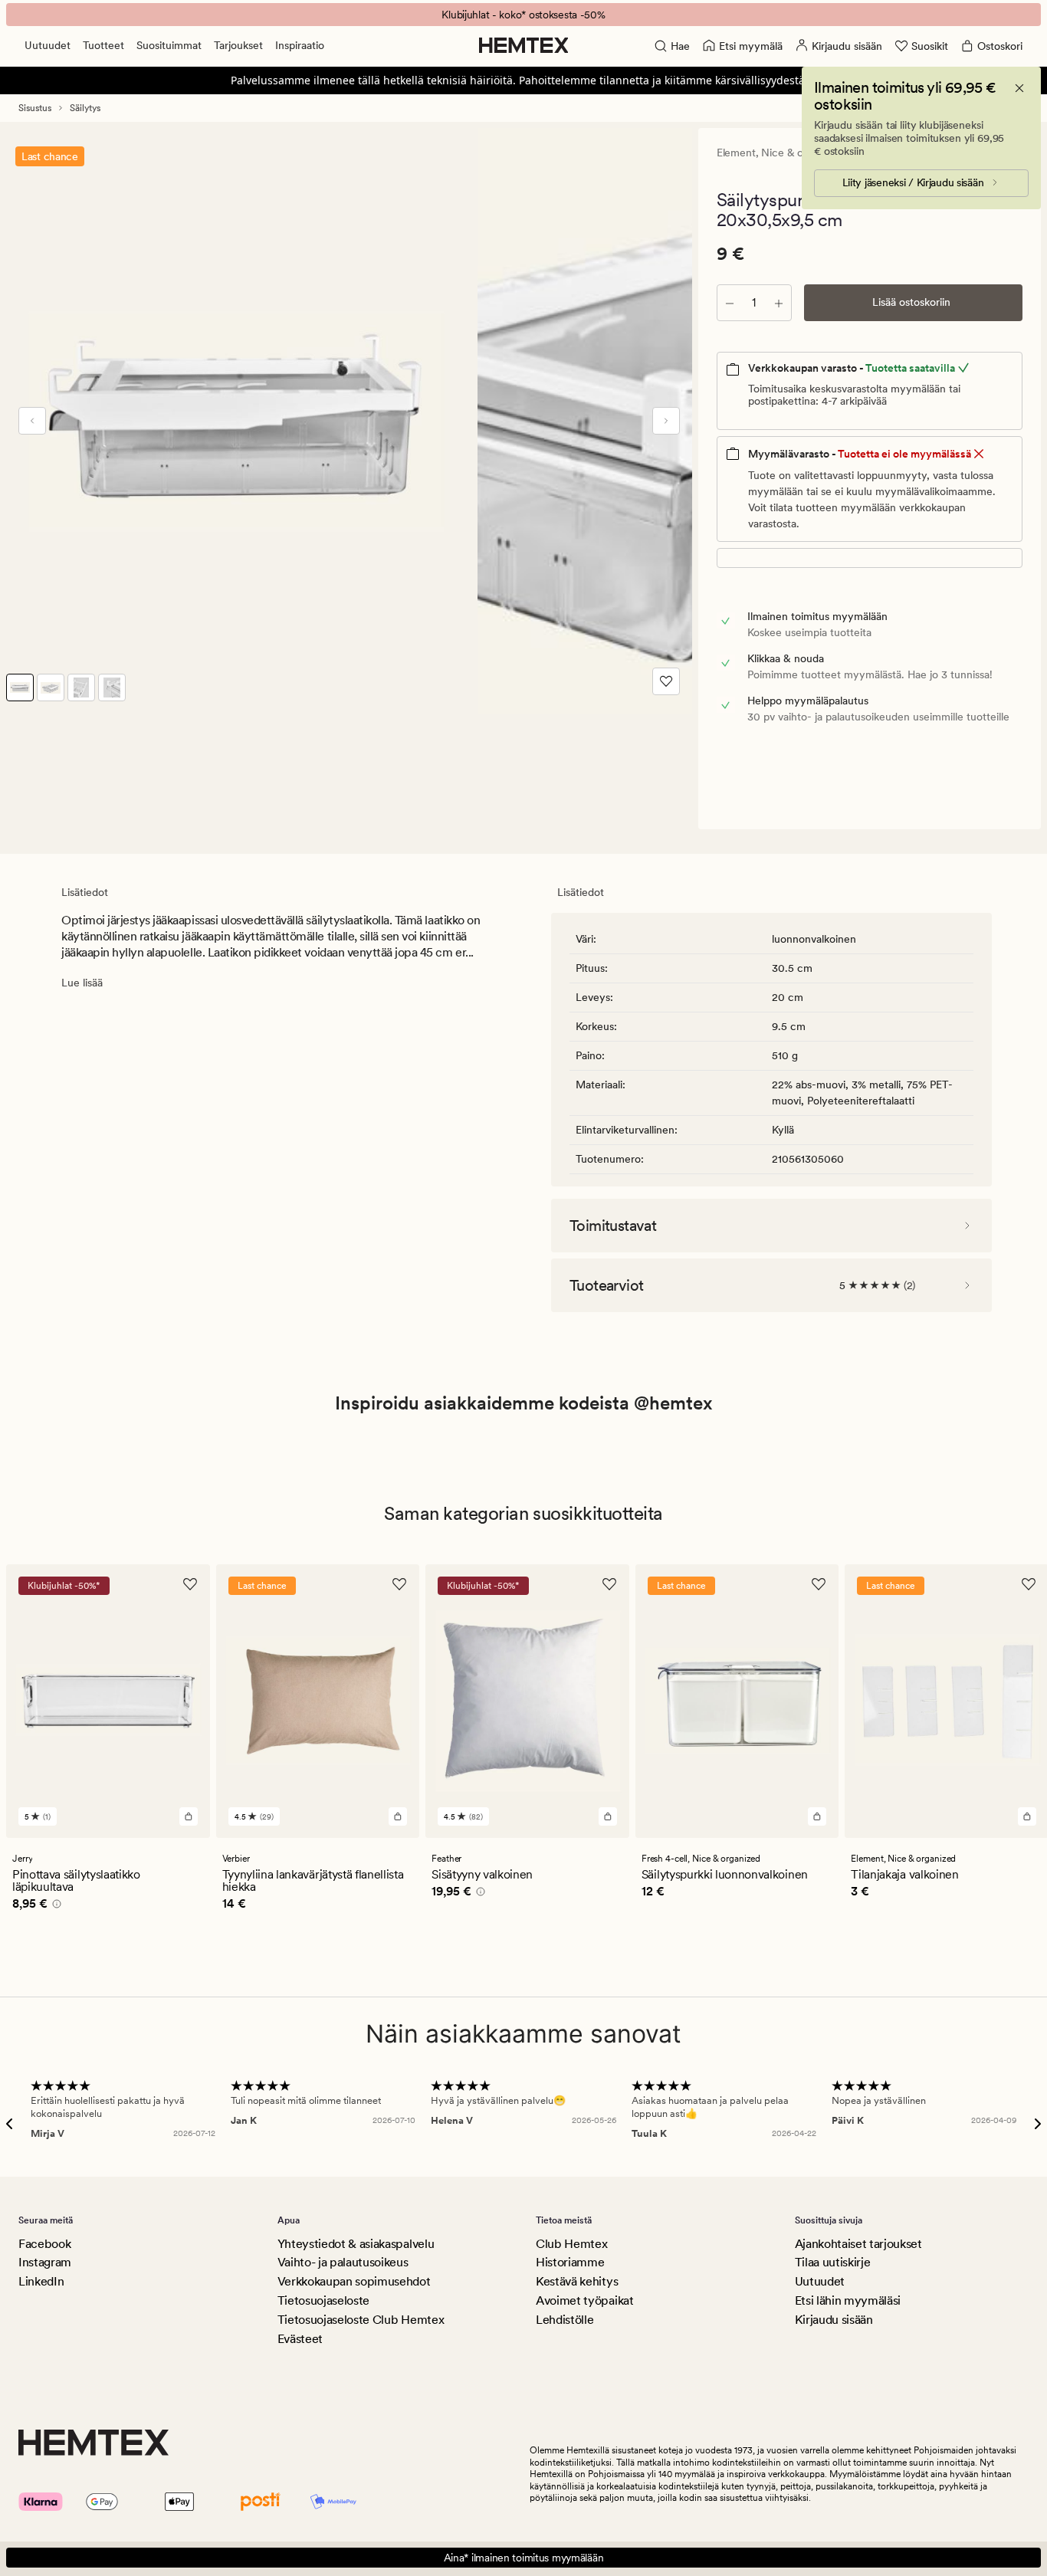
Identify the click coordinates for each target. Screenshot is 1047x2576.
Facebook (44, 2244)
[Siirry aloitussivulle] (524, 45)
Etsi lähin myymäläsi (848, 2300)
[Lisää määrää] (779, 303)
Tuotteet (103, 45)
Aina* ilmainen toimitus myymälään (524, 2558)
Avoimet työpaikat (585, 2300)
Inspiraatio (300, 45)
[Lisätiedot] (54, 1906)
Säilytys (85, 108)
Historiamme (570, 2262)
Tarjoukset (238, 45)
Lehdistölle (565, 2320)
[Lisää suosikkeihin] (666, 681)
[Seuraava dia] (666, 421)
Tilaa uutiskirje (833, 2262)
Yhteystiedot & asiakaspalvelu (356, 2244)
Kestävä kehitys (577, 2281)
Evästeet (300, 2339)
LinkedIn (41, 2281)
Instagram (45, 2262)
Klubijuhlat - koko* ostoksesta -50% (523, 15)
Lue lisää (82, 983)
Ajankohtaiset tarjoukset (858, 2244)
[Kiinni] (1019, 88)
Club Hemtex (571, 2244)
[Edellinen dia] (32, 421)
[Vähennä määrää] (730, 303)
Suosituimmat (169, 45)
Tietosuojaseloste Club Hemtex (361, 2320)
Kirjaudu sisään (834, 2320)
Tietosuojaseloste (324, 2300)
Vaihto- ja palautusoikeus (343, 2262)
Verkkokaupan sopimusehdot (354, 2281)
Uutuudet (48, 45)
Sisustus (35, 108)
